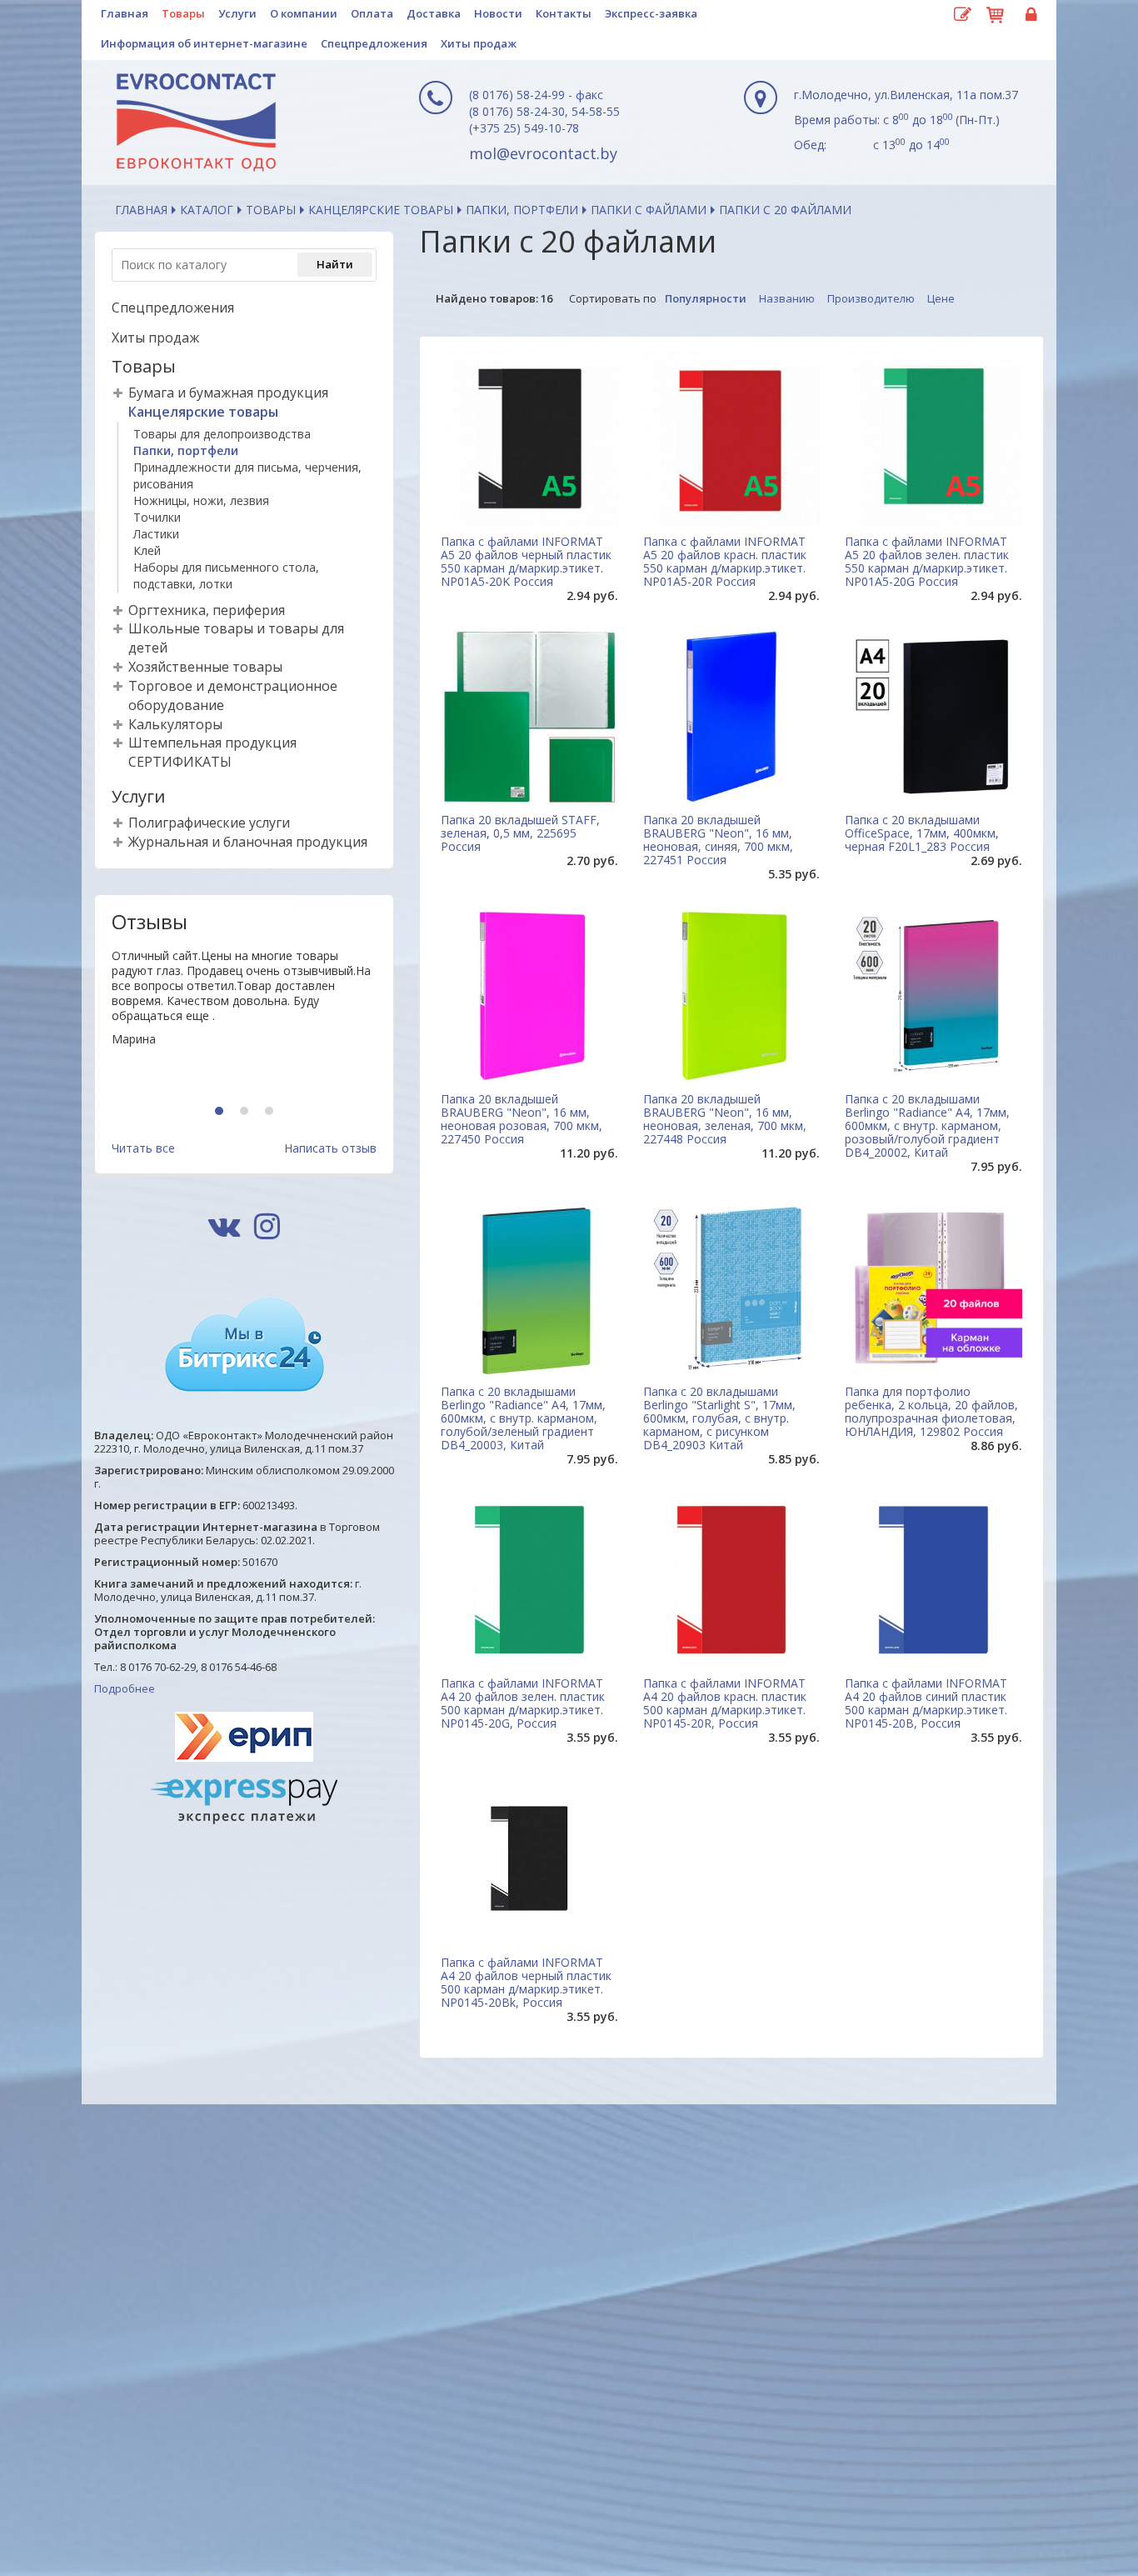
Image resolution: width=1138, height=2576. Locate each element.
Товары (183, 13)
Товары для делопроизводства (222, 434)
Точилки (157, 517)
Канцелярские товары (381, 210)
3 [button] (271, 1112)
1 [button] (221, 1112)
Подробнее (125, 1688)
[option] (244, 1019)
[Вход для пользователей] (1029, 15)
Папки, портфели (522, 210)
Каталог (207, 210)
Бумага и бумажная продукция (228, 393)
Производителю (871, 298)
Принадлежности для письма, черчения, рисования (247, 475)
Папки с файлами (649, 210)
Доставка (434, 13)
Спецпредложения (374, 43)
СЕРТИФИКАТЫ (180, 762)
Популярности (706, 298)
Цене (941, 298)
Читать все (143, 1148)
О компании (304, 13)
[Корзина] (996, 13)
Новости (498, 13)
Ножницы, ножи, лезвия (201, 500)
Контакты (564, 13)
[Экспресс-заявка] (962, 15)
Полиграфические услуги (209, 823)
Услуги (237, 13)
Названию (787, 298)
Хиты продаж (479, 43)
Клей (147, 550)
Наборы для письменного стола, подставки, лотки (226, 575)
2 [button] (246, 1112)
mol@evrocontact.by (543, 153)
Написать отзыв (330, 1148)
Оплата (372, 13)
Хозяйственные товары (205, 667)
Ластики (156, 534)
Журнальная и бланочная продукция (248, 842)
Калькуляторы (175, 724)
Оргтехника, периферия (207, 610)
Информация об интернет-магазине (204, 43)
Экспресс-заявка (651, 13)
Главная (125, 13)
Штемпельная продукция (212, 743)
